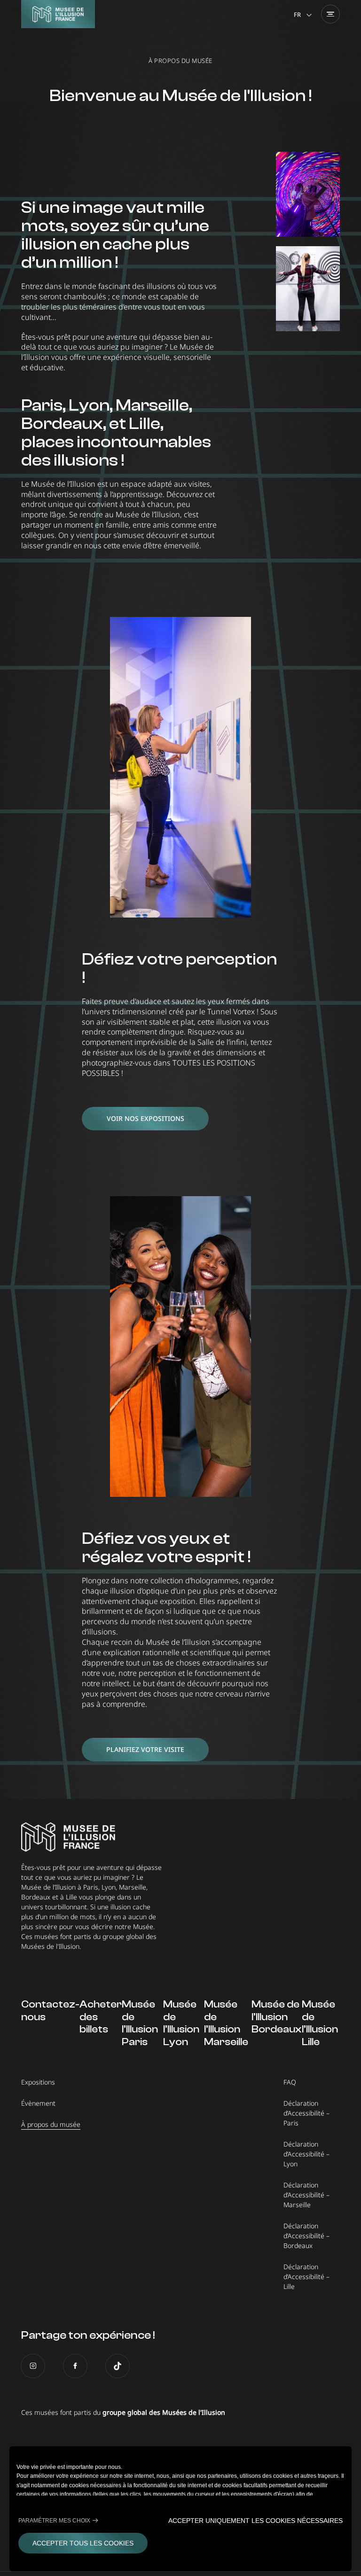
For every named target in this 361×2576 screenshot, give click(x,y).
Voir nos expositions (145, 1118)
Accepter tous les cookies (83, 2543)
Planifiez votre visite (145, 1749)
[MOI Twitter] (118, 2366)
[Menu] (330, 14)
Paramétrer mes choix (54, 2521)
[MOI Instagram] (33, 2366)
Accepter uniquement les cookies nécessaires (255, 2521)
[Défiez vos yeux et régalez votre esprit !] (180, 1346)
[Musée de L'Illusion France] (58, 14)
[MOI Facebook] (75, 2366)
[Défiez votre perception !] (180, 767)
